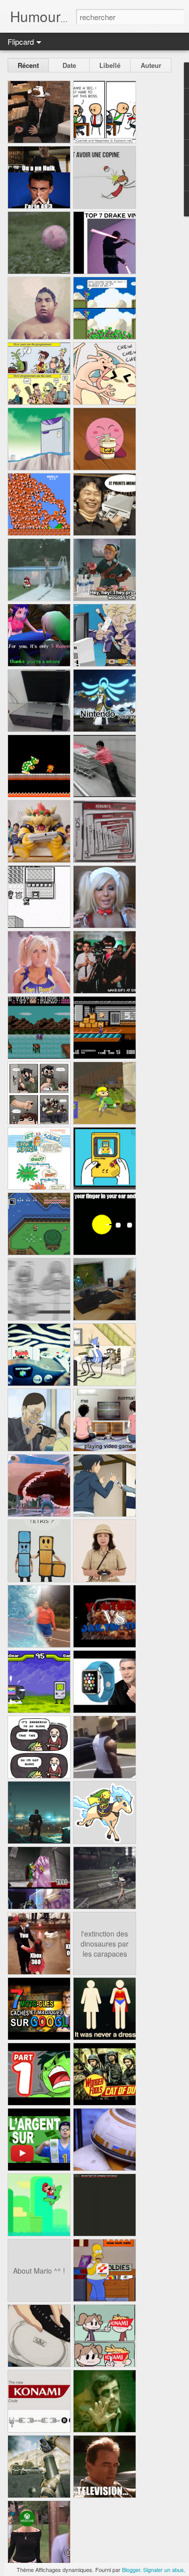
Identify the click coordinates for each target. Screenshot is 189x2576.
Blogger (131, 2569)
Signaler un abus (164, 2569)
